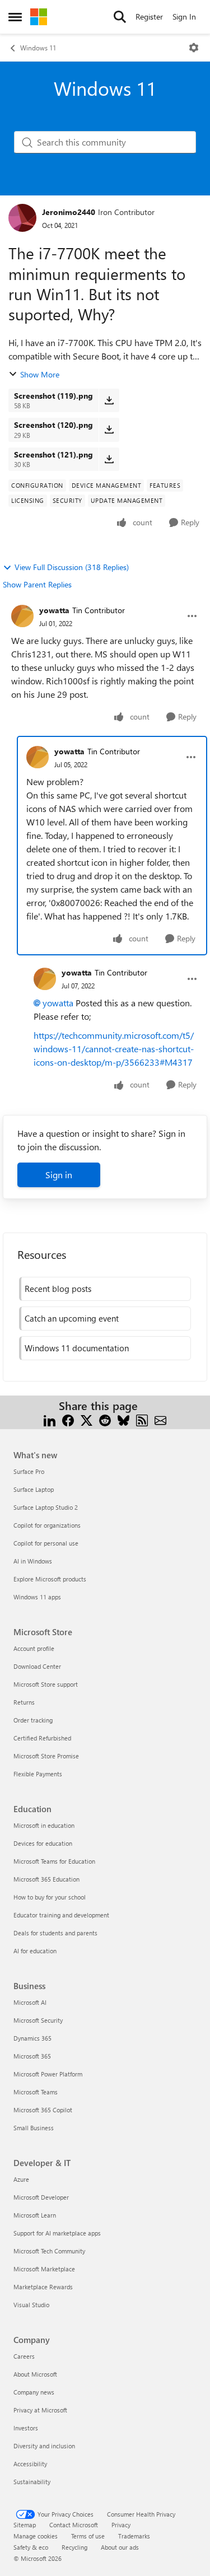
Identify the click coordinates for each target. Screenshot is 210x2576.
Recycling (74, 2547)
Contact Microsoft (74, 2525)
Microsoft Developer (41, 2197)
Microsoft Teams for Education (54, 1861)
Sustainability (32, 2482)
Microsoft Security (38, 2020)
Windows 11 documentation (77, 1348)
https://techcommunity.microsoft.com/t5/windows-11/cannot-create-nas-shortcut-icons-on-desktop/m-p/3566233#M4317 (114, 1049)
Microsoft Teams (36, 2092)
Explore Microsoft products (50, 1579)
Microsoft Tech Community (49, 2251)
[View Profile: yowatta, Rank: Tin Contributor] (22, 616)
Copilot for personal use (46, 1543)
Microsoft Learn (35, 2215)
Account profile (34, 1648)
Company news (34, 2392)
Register (149, 17)
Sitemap (25, 2525)
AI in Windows (33, 1561)
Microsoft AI (30, 2002)
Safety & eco (31, 2547)
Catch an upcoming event (72, 1318)
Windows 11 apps (37, 1597)
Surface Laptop (34, 1489)
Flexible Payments (38, 1774)
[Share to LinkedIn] (50, 1419)
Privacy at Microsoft (40, 2410)
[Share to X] (87, 1419)
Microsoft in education (44, 1825)
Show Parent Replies (37, 584)
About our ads (120, 2547)
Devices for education (43, 1843)
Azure (21, 2179)
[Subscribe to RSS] (142, 1419)
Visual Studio (31, 2305)
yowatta (54, 610)
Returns (24, 1702)
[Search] (120, 17)
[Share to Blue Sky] (123, 1419)
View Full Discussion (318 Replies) (72, 567)
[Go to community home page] (39, 17)
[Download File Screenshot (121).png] (109, 459)
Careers (24, 2356)
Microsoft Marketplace (44, 2269)
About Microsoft (35, 2374)
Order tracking (33, 1720)
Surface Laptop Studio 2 (46, 1507)
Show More (40, 374)
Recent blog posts (58, 1289)
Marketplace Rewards (43, 2287)
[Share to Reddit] (105, 1419)
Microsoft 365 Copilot (43, 2110)
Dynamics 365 (32, 2038)
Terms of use (88, 2536)
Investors (26, 2428)
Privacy (121, 2525)
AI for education (35, 1951)
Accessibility (30, 2464)
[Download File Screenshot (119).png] (109, 400)
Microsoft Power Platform (48, 2074)
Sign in (59, 1175)
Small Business (34, 2128)
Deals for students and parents (55, 1933)
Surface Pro (29, 1471)
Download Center (37, 1666)
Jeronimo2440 (69, 212)
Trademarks (134, 2536)
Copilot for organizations (47, 1525)
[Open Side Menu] (15, 17)
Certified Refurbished (42, 1738)
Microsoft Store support (46, 1684)
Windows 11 (38, 48)
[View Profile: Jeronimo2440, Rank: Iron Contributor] (22, 218)
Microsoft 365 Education (46, 1879)
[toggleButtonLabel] (194, 48)
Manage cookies (36, 2536)
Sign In (184, 17)
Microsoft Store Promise (46, 1756)
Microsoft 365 (32, 2056)
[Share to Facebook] (68, 1419)
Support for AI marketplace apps (57, 2233)
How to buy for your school (50, 1897)
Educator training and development (61, 1915)
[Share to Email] (160, 1419)
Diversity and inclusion (44, 2446)
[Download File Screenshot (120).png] (109, 430)
